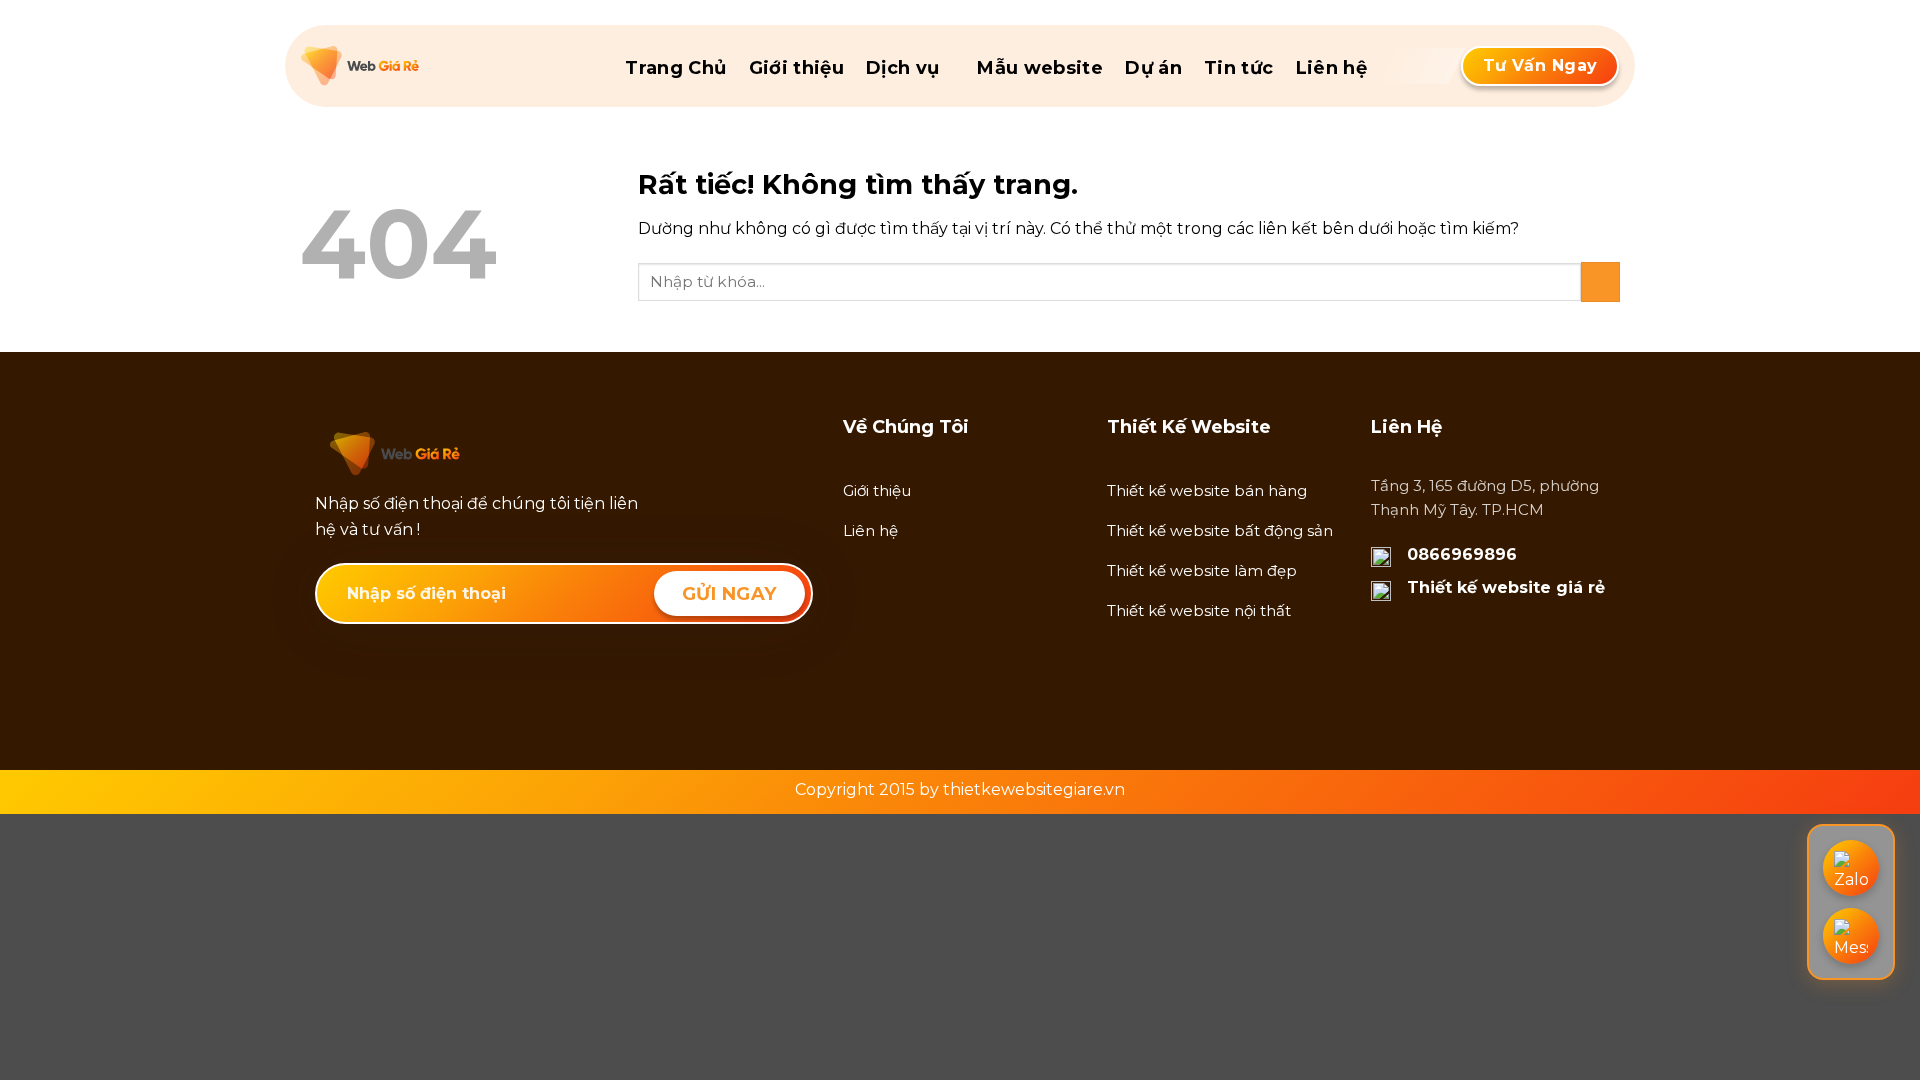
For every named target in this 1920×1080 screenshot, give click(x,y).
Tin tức (1239, 68)
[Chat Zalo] (1851, 868)
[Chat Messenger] (1851, 936)
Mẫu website (1040, 68)
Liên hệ (1332, 68)
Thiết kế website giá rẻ (1506, 587)
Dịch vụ (903, 68)
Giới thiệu (797, 68)
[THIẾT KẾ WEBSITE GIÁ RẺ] (401, 66)
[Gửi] (1600, 281)
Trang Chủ (675, 68)
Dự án (1153, 68)
